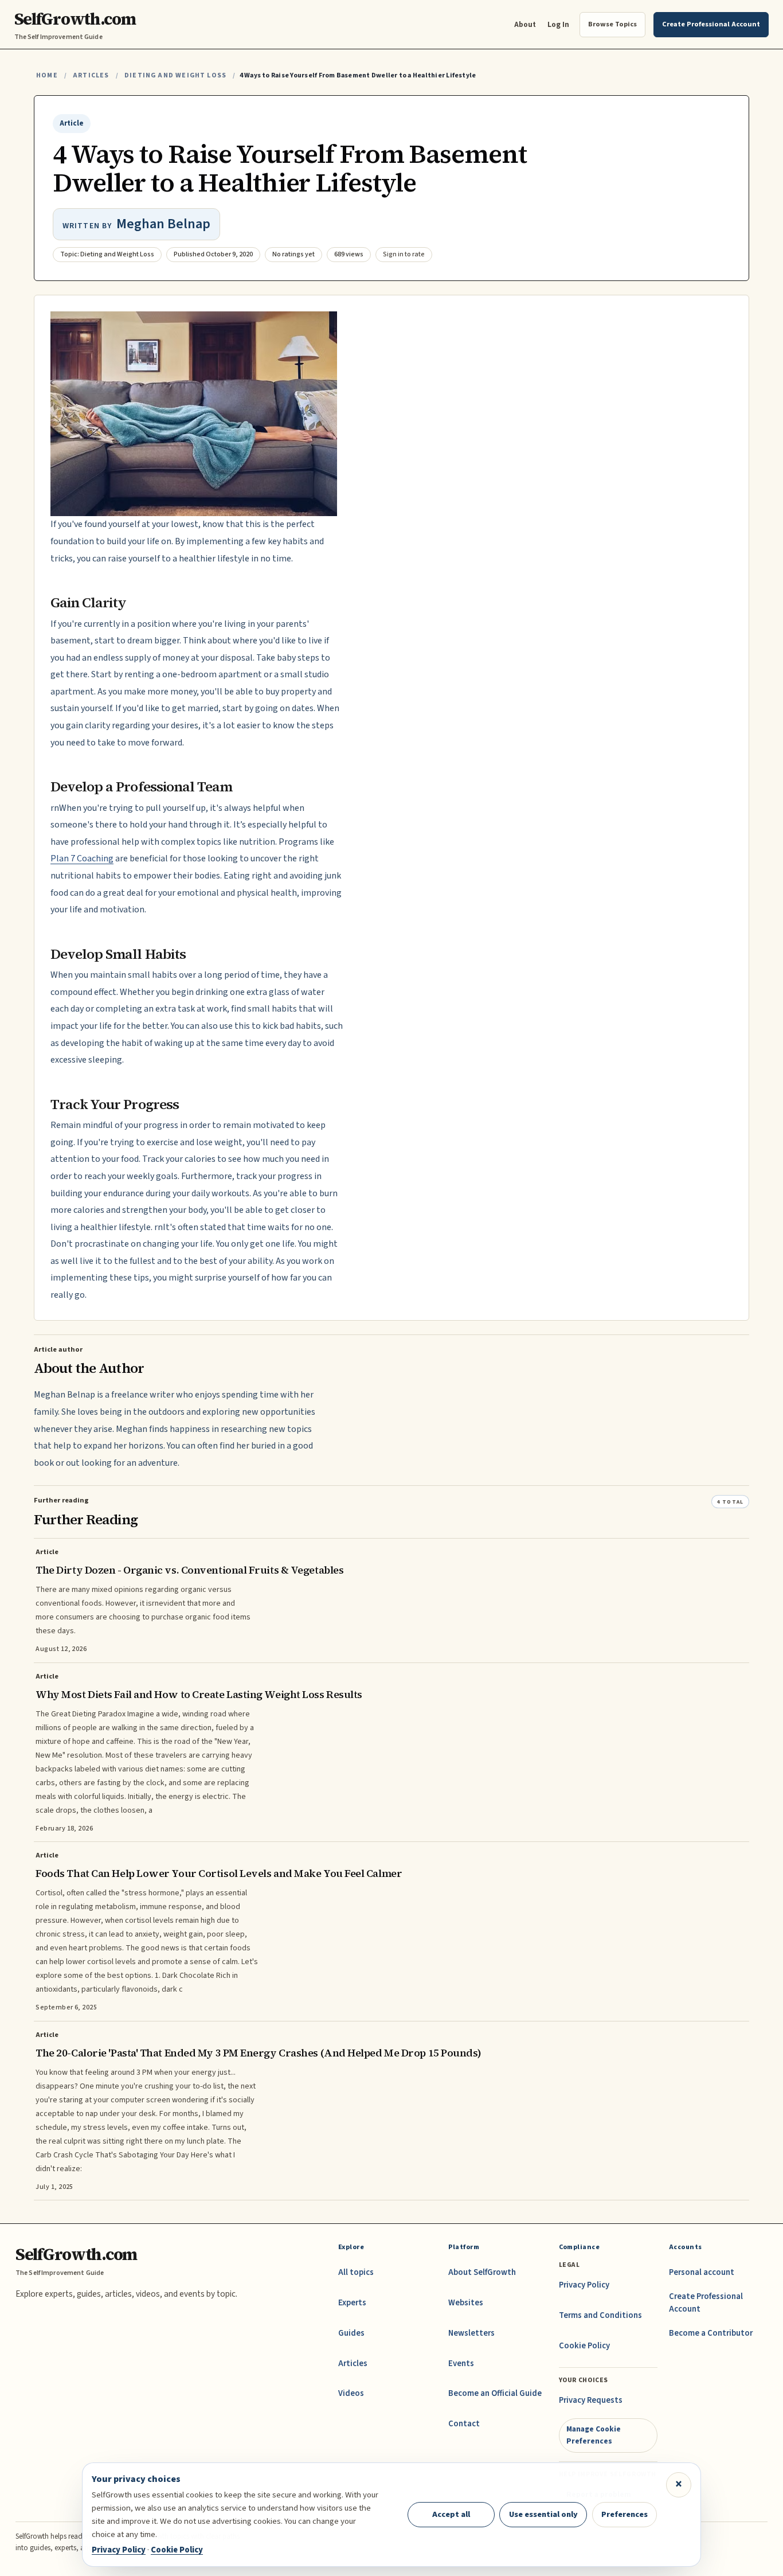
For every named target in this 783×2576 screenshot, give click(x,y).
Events (461, 2364)
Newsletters (471, 2333)
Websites (466, 2303)
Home (47, 75)
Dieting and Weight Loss (175, 75)
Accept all (451, 2514)
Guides (351, 2333)
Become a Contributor (711, 2333)
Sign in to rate (404, 254)
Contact (464, 2424)
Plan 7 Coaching (82, 858)
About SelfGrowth (482, 2272)
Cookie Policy (584, 2346)
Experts (352, 2303)
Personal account (702, 2272)
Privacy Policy (584, 2285)
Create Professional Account (706, 2303)
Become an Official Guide (495, 2393)
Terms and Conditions (600, 2315)
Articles (91, 75)
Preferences (625, 2514)
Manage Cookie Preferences (594, 2435)
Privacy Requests (591, 2400)
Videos (351, 2393)
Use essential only (543, 2514)
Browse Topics (612, 24)
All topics (356, 2272)
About (525, 24)
